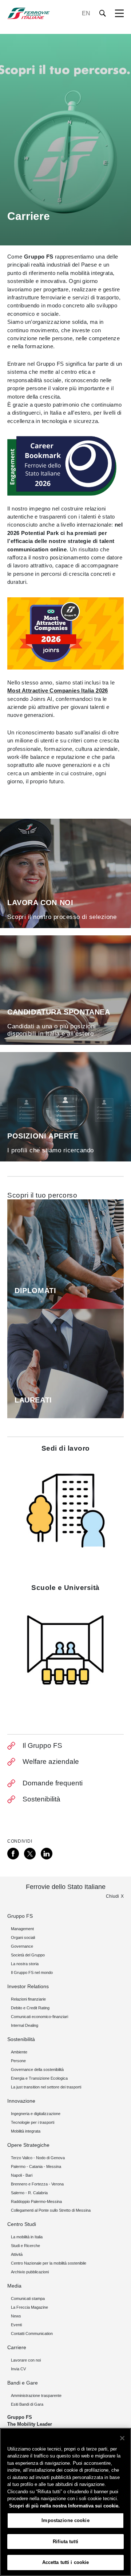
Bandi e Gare (23, 2383)
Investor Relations (28, 1986)
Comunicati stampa (28, 2298)
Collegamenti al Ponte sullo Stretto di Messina (51, 2210)
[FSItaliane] (29, 13)
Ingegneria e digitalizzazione (36, 2114)
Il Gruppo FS (42, 1745)
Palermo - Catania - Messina (36, 2166)
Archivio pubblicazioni (30, 2272)
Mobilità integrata (26, 2131)
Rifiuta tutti (65, 2542)
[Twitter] (30, 1854)
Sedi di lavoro (66, 1448)
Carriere (17, 2347)
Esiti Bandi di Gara (27, 2404)
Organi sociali (23, 1937)
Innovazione (21, 2101)
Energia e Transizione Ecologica (39, 2078)
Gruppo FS (20, 1916)
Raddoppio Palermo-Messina (36, 2201)
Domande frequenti (53, 1783)
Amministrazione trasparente (36, 2395)
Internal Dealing (25, 2025)
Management (22, 1929)
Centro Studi (22, 2224)
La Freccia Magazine (29, 2307)
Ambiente (19, 2052)
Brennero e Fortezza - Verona (37, 2184)
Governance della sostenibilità (37, 2069)
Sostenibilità (41, 1799)
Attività (17, 2254)
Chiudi (112, 1896)
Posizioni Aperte (43, 1136)
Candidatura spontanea (59, 1012)
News (16, 2316)
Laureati (33, 1400)
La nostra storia (25, 1964)
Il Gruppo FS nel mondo (32, 1972)
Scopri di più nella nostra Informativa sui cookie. (64, 2506)
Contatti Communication (32, 2333)
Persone (18, 2061)
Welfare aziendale (51, 1762)
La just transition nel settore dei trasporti (46, 2087)
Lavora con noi (40, 903)
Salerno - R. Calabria (29, 2193)
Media (14, 2286)
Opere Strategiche (28, 2145)
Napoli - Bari (22, 2175)
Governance (22, 1946)
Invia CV (18, 2369)
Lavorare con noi (26, 2360)
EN (86, 13)
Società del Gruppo (28, 1955)
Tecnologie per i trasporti (33, 2122)
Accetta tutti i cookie (66, 2562)
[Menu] (119, 13)
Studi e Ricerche (25, 2246)
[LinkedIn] (47, 1854)
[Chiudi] (122, 2438)
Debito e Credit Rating (30, 2008)
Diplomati (35, 1291)
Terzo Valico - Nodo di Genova (38, 2158)
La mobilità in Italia (27, 2237)
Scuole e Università (65, 1588)
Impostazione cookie (65, 2520)
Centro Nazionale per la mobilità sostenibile (49, 2263)
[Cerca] (103, 13)
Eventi (16, 2325)
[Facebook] (13, 1854)
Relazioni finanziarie (28, 1999)
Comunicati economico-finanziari (39, 2017)
